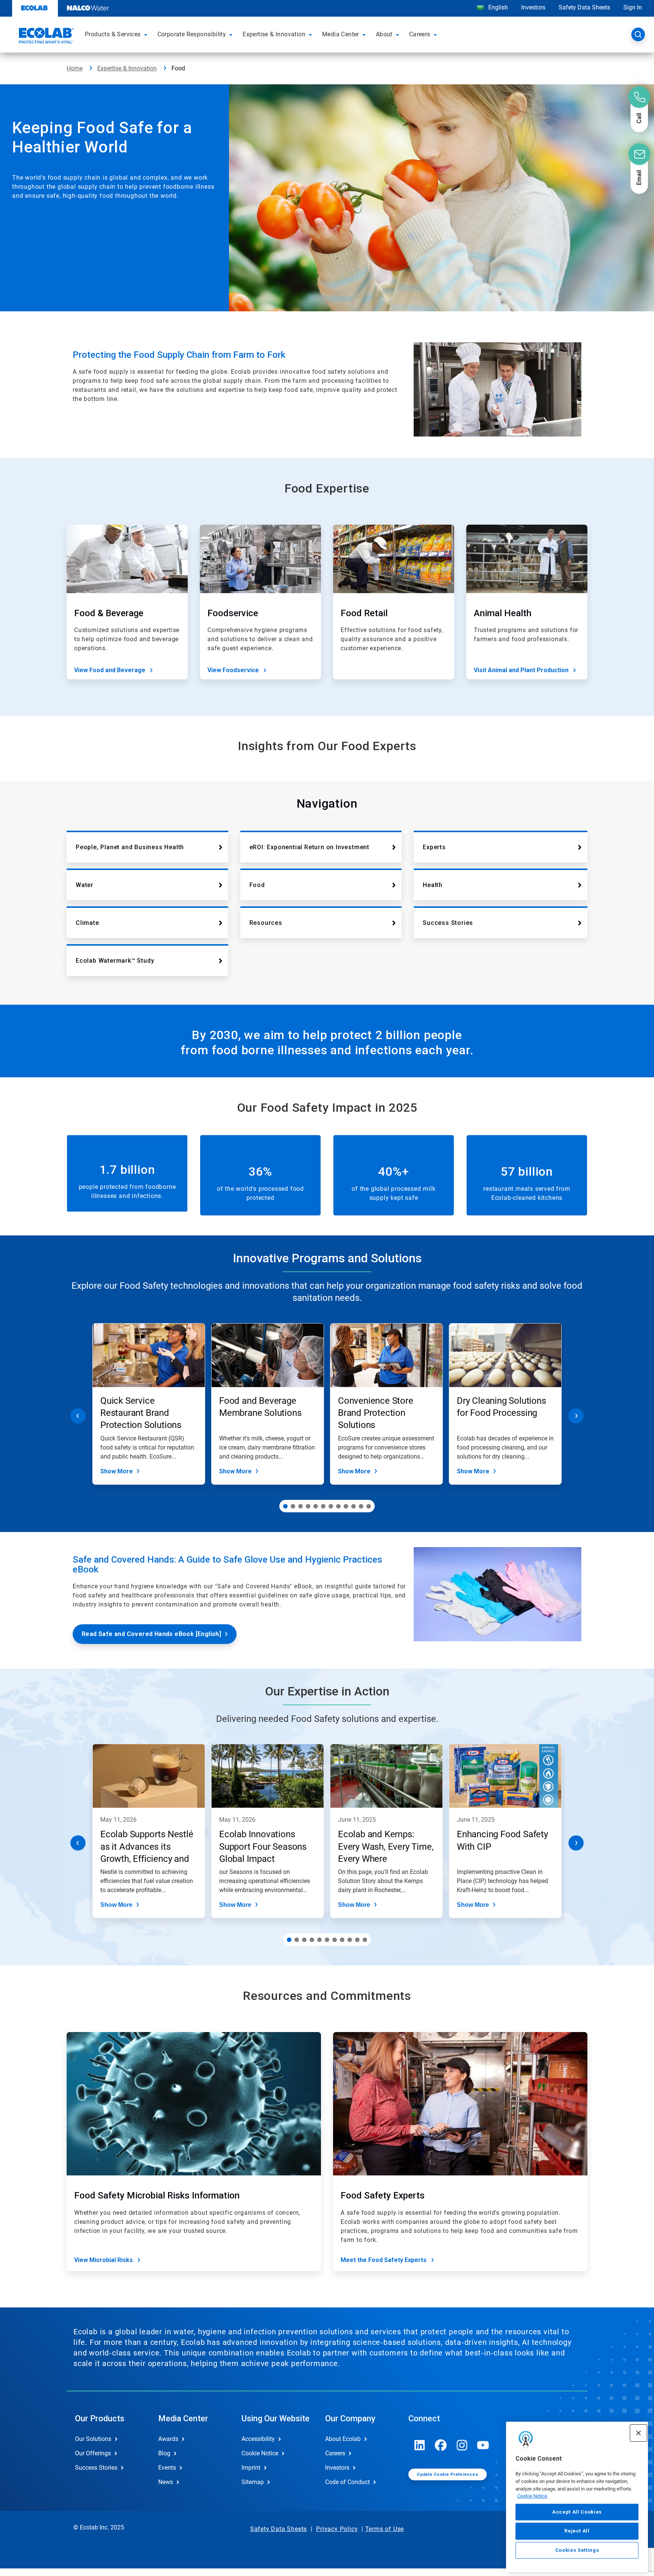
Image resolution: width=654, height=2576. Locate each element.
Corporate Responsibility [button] (192, 34)
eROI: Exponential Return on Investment (309, 847)
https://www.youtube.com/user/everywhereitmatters (483, 2445)
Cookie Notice (532, 2496)
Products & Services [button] (113, 34)
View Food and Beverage (110, 670)
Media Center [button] (341, 34)
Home (75, 68)
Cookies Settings (577, 2550)
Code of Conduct (347, 2482)
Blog (164, 2453)
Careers (335, 2453)
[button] (147, 34)
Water (85, 885)
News (166, 2482)
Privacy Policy (337, 2529)
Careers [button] (420, 34)
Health (433, 885)
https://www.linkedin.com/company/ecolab (420, 2445)
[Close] (638, 2433)
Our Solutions (93, 2439)
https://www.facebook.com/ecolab (441, 2445)
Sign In (633, 7)
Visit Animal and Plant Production (521, 670)
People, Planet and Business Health (130, 847)
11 (361, 1506)
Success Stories (448, 923)
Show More (117, 1471)
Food (257, 885)
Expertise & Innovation (127, 68)
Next (576, 1416)
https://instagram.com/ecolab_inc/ (462, 2445)
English (497, 7)
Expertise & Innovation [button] (274, 34)
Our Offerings (93, 2453)
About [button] (384, 34)
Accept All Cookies (577, 2512)
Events (167, 2468)
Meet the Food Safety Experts (384, 2260)
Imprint (251, 2468)
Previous (78, 1416)
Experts (434, 847)
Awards (168, 2439)
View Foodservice (233, 670)
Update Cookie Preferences (447, 2474)
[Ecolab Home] (45, 37)
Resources (266, 923)
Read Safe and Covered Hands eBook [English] (151, 1634)
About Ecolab (343, 2439)
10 (353, 1506)
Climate (87, 923)
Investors (533, 7)
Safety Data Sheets (584, 7)
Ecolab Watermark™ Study (115, 961)
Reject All (577, 2531)
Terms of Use (385, 2529)
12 (369, 1506)
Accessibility (258, 2439)
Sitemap (253, 2482)
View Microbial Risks (104, 2260)
